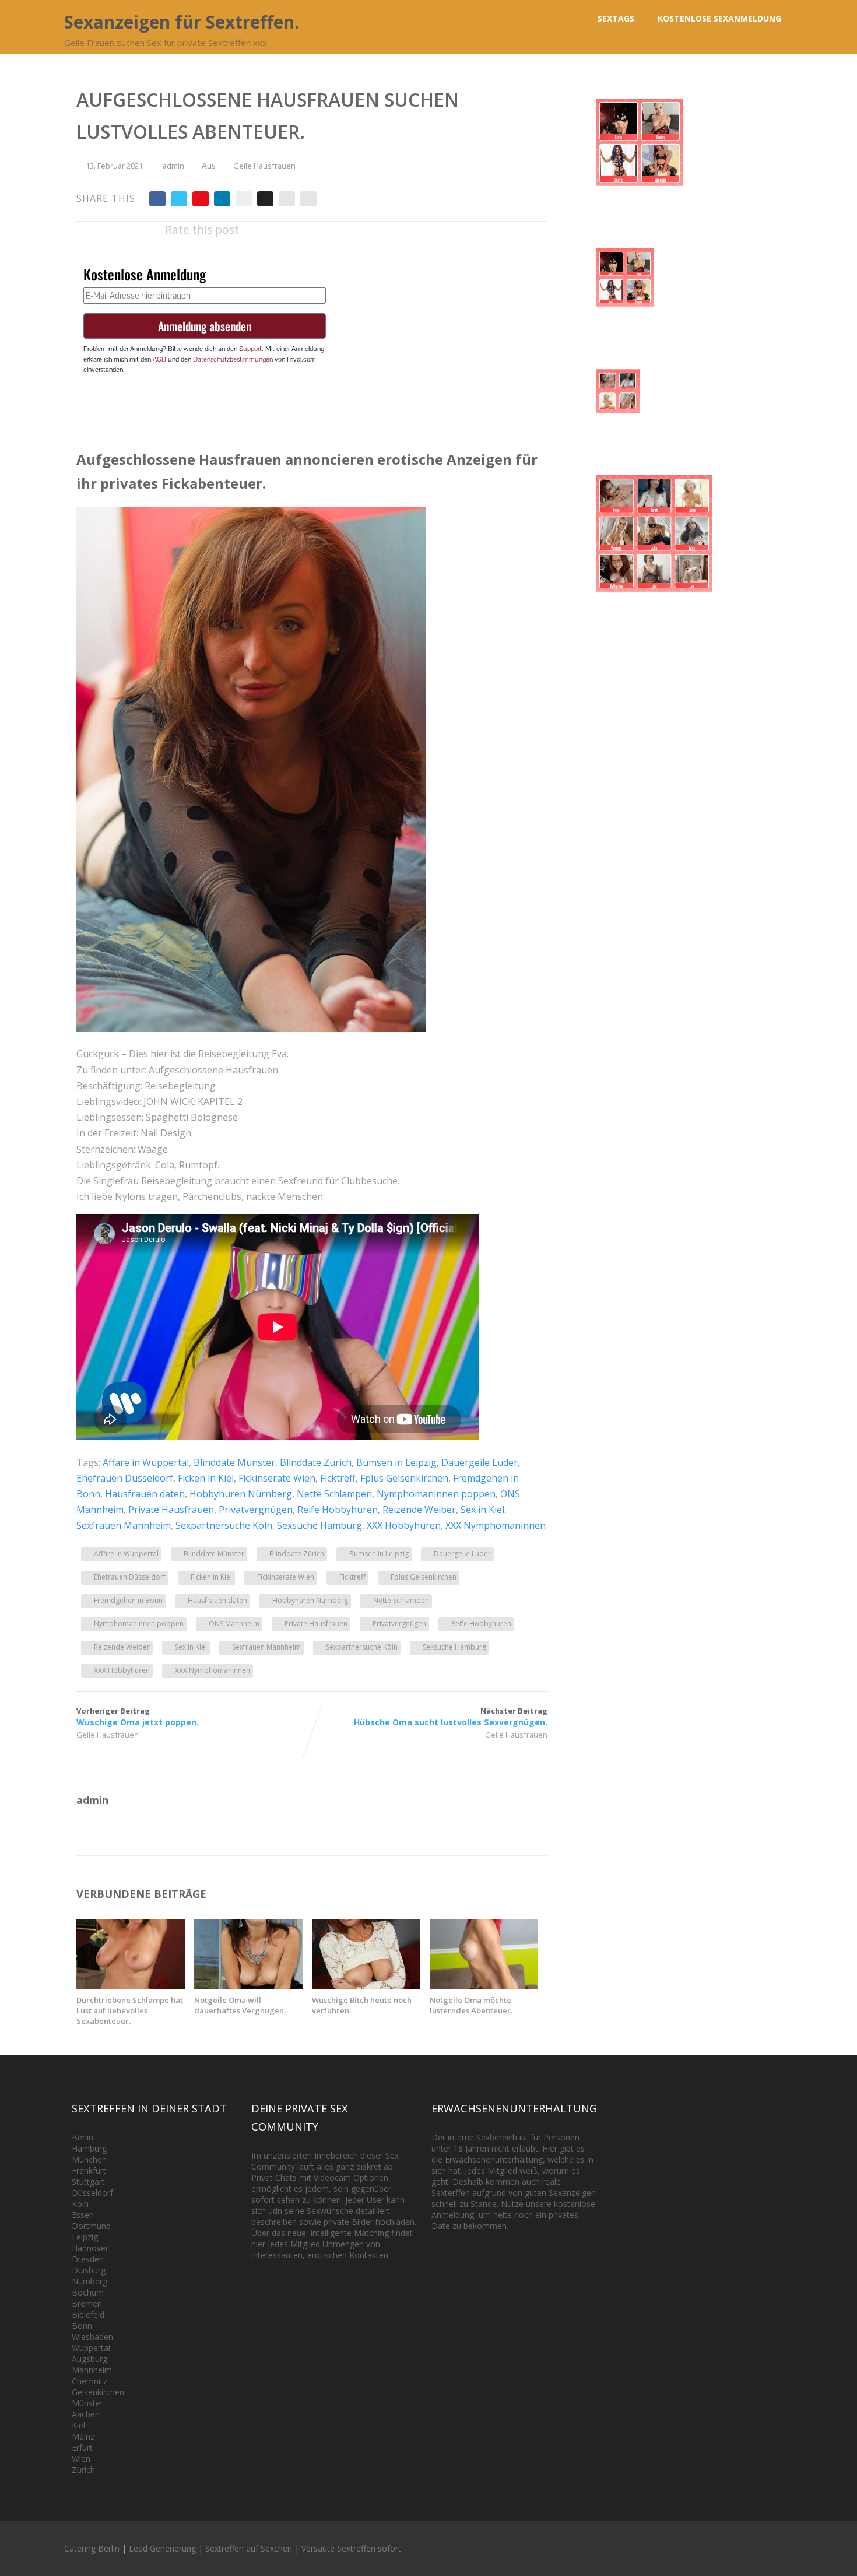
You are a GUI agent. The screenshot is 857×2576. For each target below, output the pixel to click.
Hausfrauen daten (145, 1494)
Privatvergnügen (256, 1510)
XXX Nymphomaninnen (496, 1525)
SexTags (616, 18)
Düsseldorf (92, 2193)
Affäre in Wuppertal (146, 1462)
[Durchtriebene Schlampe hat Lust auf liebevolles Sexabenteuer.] (131, 1985)
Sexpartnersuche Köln (224, 1525)
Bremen (87, 2303)
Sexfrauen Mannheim (124, 1525)
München (89, 2159)
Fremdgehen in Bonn (128, 1600)
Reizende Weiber (419, 1510)
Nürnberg (89, 2281)
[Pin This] (201, 199)
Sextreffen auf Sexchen (249, 2548)
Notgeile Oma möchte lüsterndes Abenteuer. (471, 2005)
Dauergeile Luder (480, 1462)
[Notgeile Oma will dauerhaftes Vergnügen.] (248, 1985)
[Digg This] (265, 199)
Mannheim (92, 2370)
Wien (81, 2459)
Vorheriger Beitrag (138, 1717)
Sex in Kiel (482, 1510)
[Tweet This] (179, 199)
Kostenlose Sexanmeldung (719, 18)
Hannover (90, 2248)
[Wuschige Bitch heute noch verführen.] (366, 1985)
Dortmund (91, 2226)
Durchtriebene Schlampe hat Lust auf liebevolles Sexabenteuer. (130, 2010)
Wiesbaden (92, 2337)
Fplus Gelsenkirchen (404, 1478)
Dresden (88, 2259)
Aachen (86, 2414)
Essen (83, 2215)
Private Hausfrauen (171, 1510)
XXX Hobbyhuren (404, 1525)
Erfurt (82, 2447)
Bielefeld (88, 2314)
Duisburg (89, 2270)
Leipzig (85, 2237)
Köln (80, 2204)
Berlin (82, 2137)
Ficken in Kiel (206, 1478)
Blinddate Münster (234, 1462)
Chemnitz (89, 2381)
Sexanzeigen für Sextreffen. (182, 22)
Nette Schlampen (334, 1494)
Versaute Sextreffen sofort (351, 2548)
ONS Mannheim (234, 1624)
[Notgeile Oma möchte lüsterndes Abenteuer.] (484, 1985)
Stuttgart (88, 2182)
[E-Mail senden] (287, 199)
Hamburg (89, 2148)
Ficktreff (338, 1478)
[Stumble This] (244, 199)
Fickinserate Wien (277, 1478)
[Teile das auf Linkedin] (222, 199)
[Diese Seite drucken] (308, 199)
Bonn (82, 2326)
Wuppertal (91, 2348)
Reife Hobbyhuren (338, 1510)
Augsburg (89, 2359)
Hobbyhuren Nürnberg (241, 1494)
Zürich (83, 2470)
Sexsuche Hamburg (319, 1525)
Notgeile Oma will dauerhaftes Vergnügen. (240, 2005)
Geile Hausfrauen (264, 166)
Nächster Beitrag (451, 1717)
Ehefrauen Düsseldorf (125, 1478)
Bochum (88, 2292)
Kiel (78, 2425)
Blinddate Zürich (316, 1462)
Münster (87, 2403)
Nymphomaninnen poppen (436, 1494)
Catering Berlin (92, 2548)
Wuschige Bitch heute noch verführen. (362, 2005)
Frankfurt (89, 2170)
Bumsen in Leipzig (396, 1462)
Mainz (83, 2436)
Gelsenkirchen (98, 2392)
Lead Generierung (162, 2548)
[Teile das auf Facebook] (157, 199)
